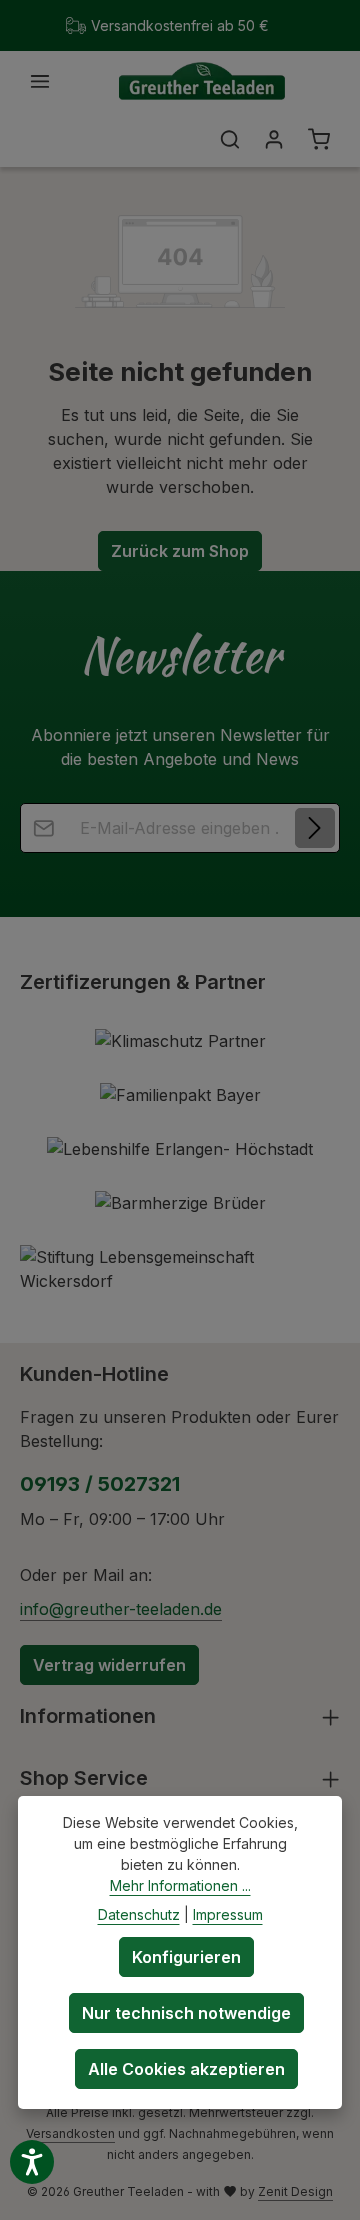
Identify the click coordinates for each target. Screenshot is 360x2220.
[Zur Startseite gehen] (201, 81)
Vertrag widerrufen (109, 1665)
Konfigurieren (186, 1957)
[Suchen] (230, 139)
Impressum (228, 1914)
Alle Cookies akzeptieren (186, 2069)
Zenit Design (295, 2191)
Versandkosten (70, 2133)
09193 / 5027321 (100, 1484)
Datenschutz (139, 1914)
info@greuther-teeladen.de (121, 1609)
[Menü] (40, 81)
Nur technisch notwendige (186, 2013)
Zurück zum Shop (180, 551)
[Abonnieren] (315, 828)
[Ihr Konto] (274, 139)
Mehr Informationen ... (180, 1885)
